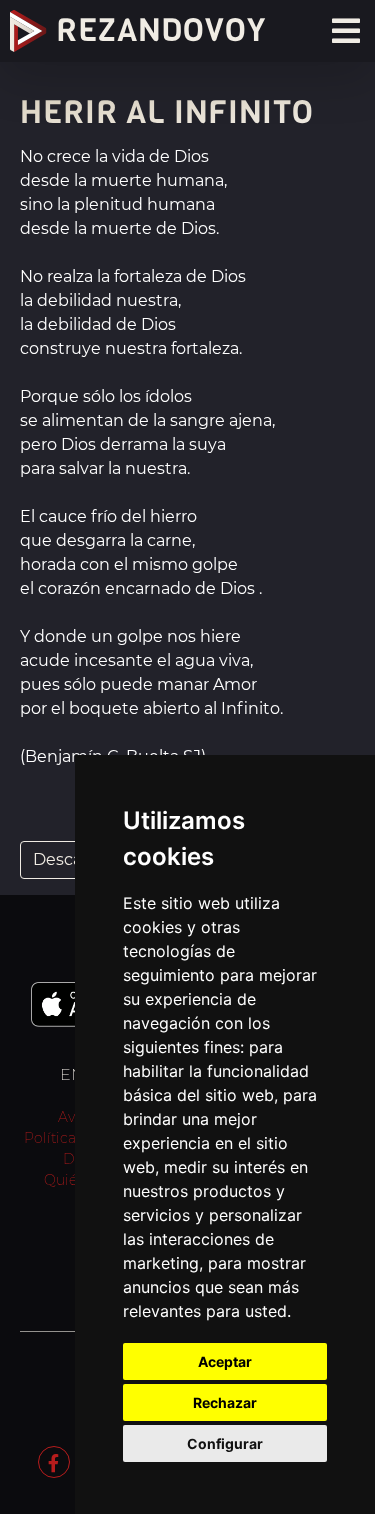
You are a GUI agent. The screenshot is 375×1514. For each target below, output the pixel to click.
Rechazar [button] (225, 1402)
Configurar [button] (225, 1443)
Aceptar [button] (225, 1361)
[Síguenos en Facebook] (54, 1461)
